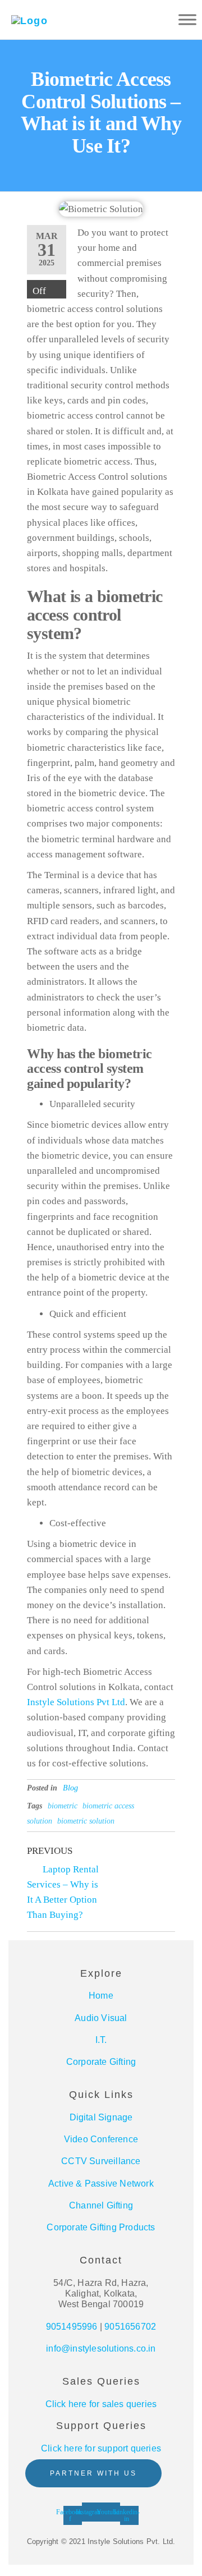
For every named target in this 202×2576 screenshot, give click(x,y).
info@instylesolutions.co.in (101, 2348)
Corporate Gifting (101, 2062)
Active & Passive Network (101, 2184)
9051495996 (72, 2327)
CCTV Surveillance (101, 2161)
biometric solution (86, 1821)
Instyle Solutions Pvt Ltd (76, 1702)
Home (101, 1996)
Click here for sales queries (101, 2404)
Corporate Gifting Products (101, 2227)
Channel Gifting (101, 2205)
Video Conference (101, 2139)
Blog (70, 1788)
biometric (63, 1806)
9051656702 (130, 2327)
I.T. (101, 2040)
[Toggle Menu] (187, 19)
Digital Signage (101, 2117)
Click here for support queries (101, 2448)
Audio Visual (101, 2018)
